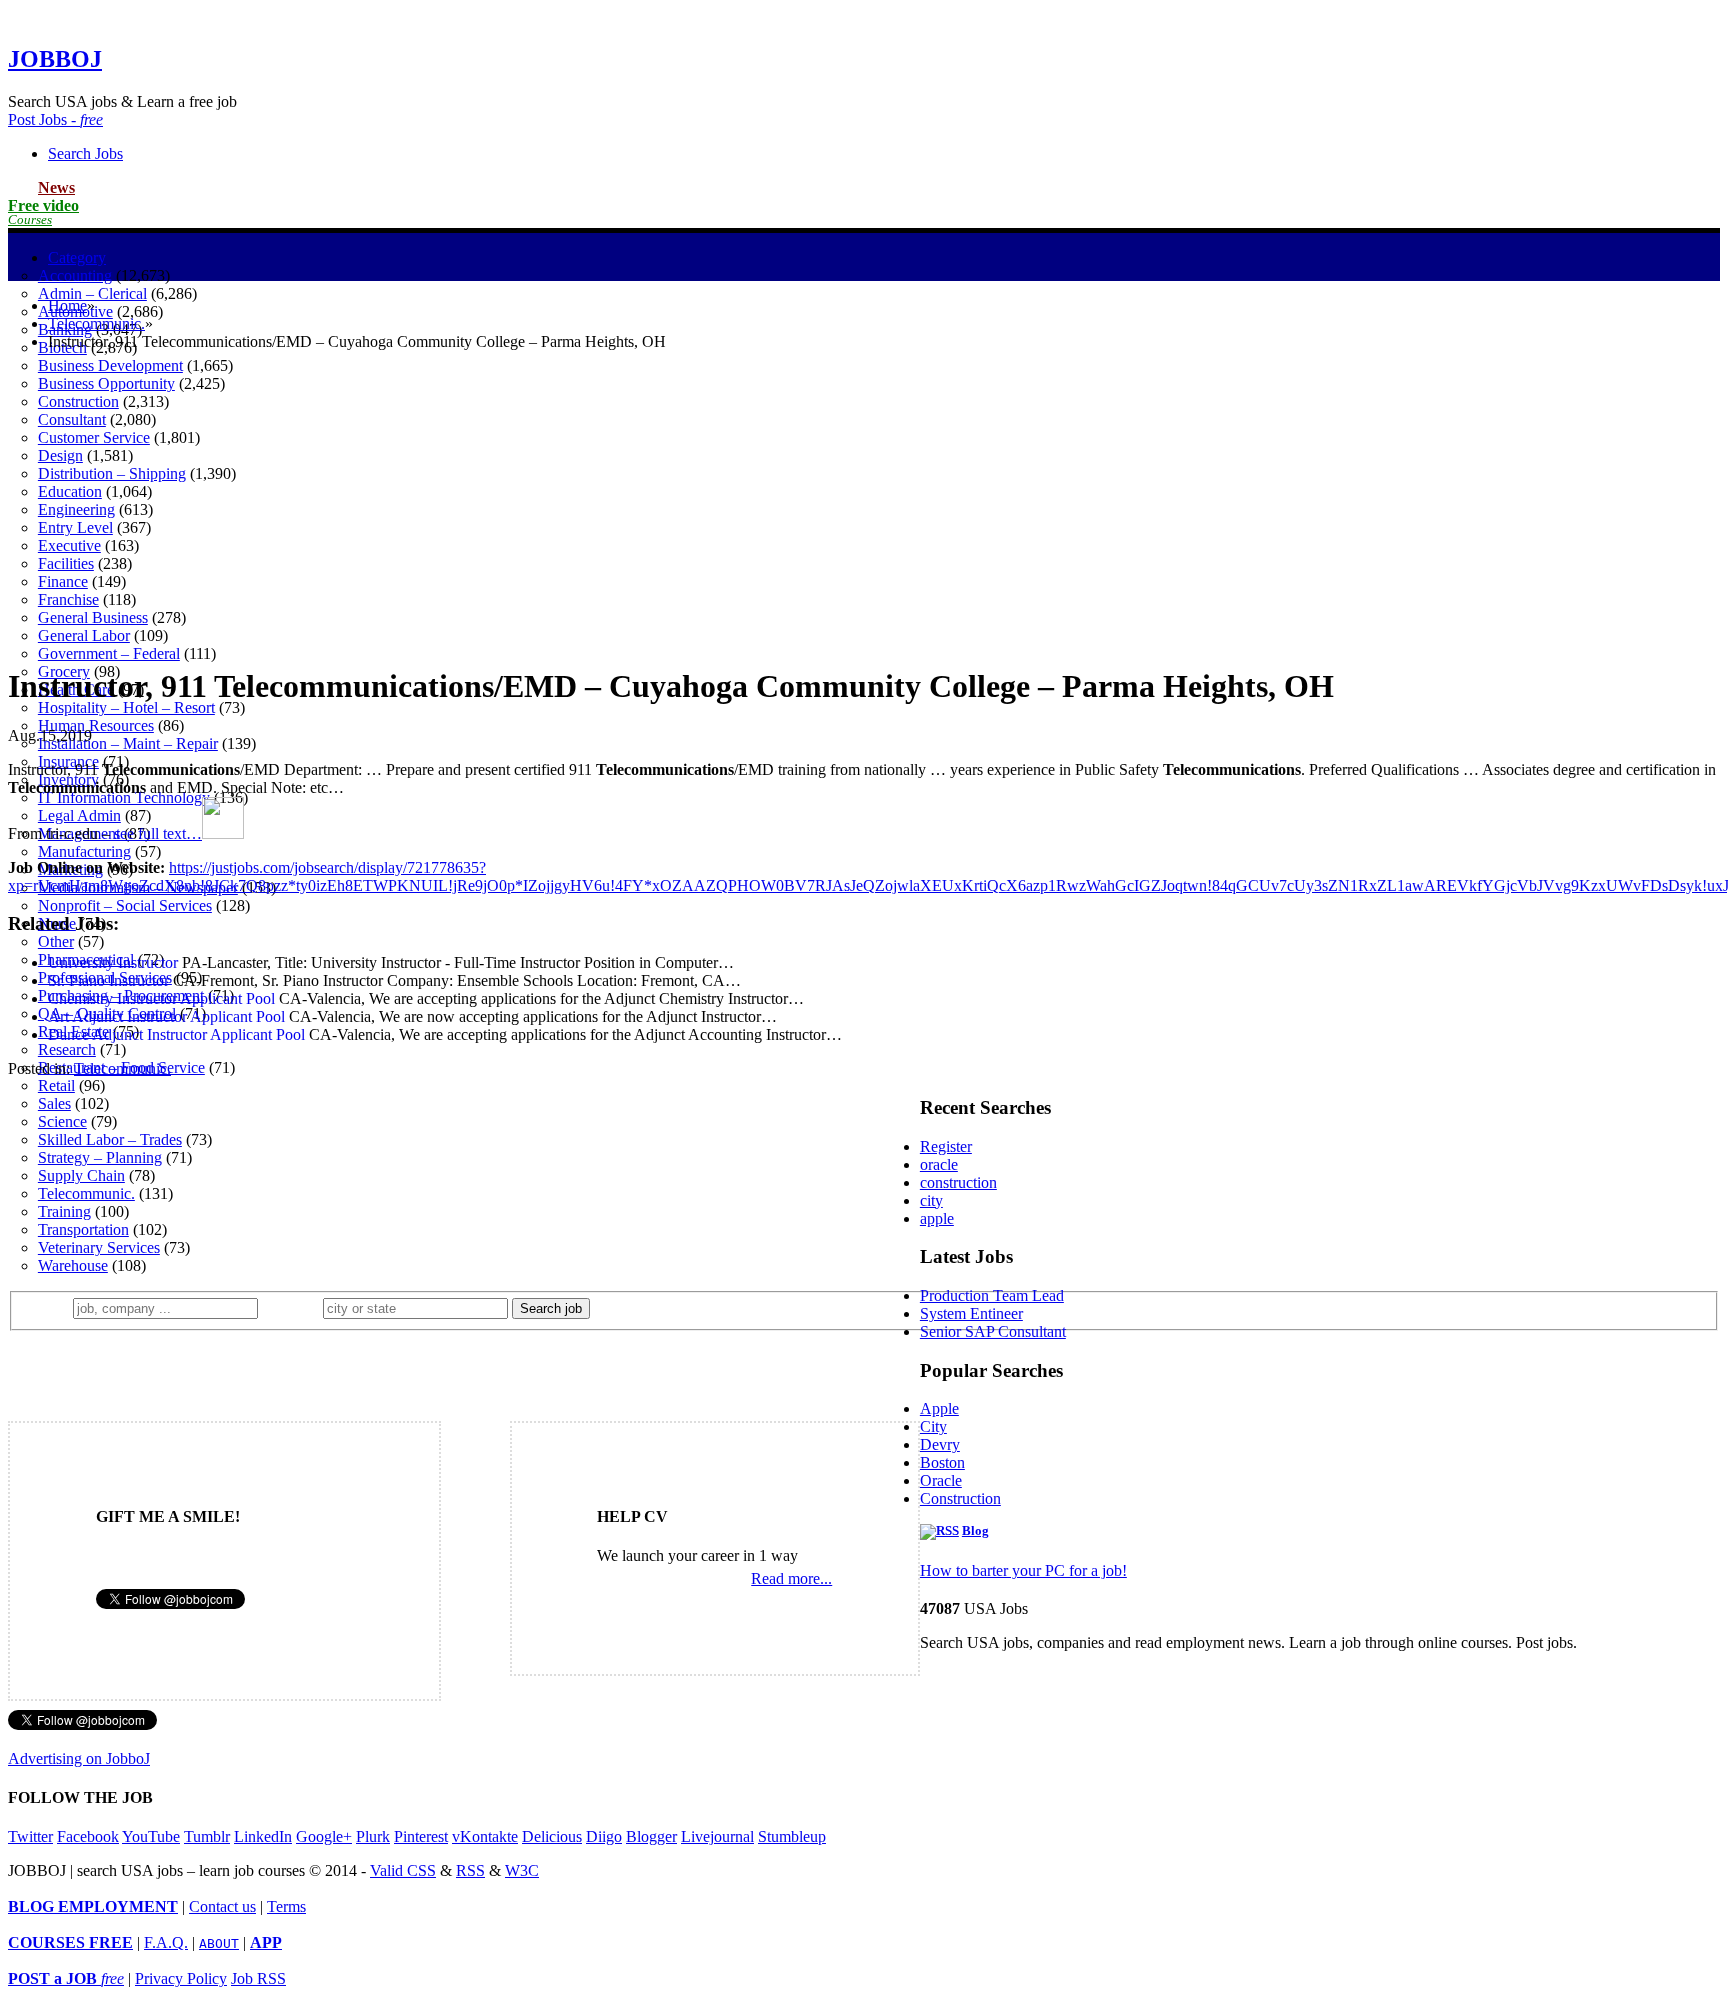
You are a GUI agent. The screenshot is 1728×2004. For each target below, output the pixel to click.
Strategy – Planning (100, 1157)
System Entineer (971, 1313)
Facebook (88, 1836)
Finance (63, 581)
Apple (939, 1408)
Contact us (222, 1906)
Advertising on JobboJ (79, 1758)
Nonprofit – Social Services (125, 905)
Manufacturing (84, 851)
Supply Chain (81, 1175)
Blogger (651, 1836)
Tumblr (207, 1836)
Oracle (941, 1480)
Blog (975, 1531)
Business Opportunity (106, 383)
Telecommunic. (86, 1193)
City (933, 1426)
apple (937, 1218)
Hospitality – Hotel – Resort (126, 707)
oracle (939, 1164)
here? (294, 1307)
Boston (942, 1462)
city (931, 1200)
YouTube (151, 1836)
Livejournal (717, 1836)
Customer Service (94, 437)
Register (946, 1146)
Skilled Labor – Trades (110, 1139)
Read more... (791, 1578)
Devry (940, 1444)
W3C (522, 1870)
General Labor (84, 635)
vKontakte (485, 1836)
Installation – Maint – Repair (128, 743)
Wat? (48, 1307)
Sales (54, 1103)
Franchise (68, 599)
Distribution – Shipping (112, 473)
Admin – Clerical (92, 293)
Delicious (552, 1836)
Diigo (604, 1836)
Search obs (85, 153)
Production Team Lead (992, 1295)
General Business (93, 617)
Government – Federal (109, 653)
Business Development (110, 365)
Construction (78, 401)
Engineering (76, 509)
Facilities (66, 563)
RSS (470, 1870)
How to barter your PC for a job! (1023, 1570)
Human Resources (96, 725)
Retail (56, 1085)
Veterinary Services (99, 1247)
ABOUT (219, 1943)
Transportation (83, 1229)
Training (64, 1211)
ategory (77, 257)
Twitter (30, 1836)
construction (958, 1182)
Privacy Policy (181, 1978)
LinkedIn (263, 1836)
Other (56, 941)
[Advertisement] (864, 507)
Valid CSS (403, 1870)
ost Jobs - (55, 119)
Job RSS (258, 1978)
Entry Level (75, 527)
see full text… (158, 833)
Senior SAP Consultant (993, 1331)
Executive (69, 545)
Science (62, 1121)
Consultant (72, 419)
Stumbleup (792, 1836)
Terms (286, 1906)
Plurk (373, 1836)
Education (70, 491)
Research (67, 1049)
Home (67, 305)
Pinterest (421, 1836)
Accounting (75, 275)
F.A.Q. (166, 1942)
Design (60, 455)
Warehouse (73, 1265)
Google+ (324, 1836)
